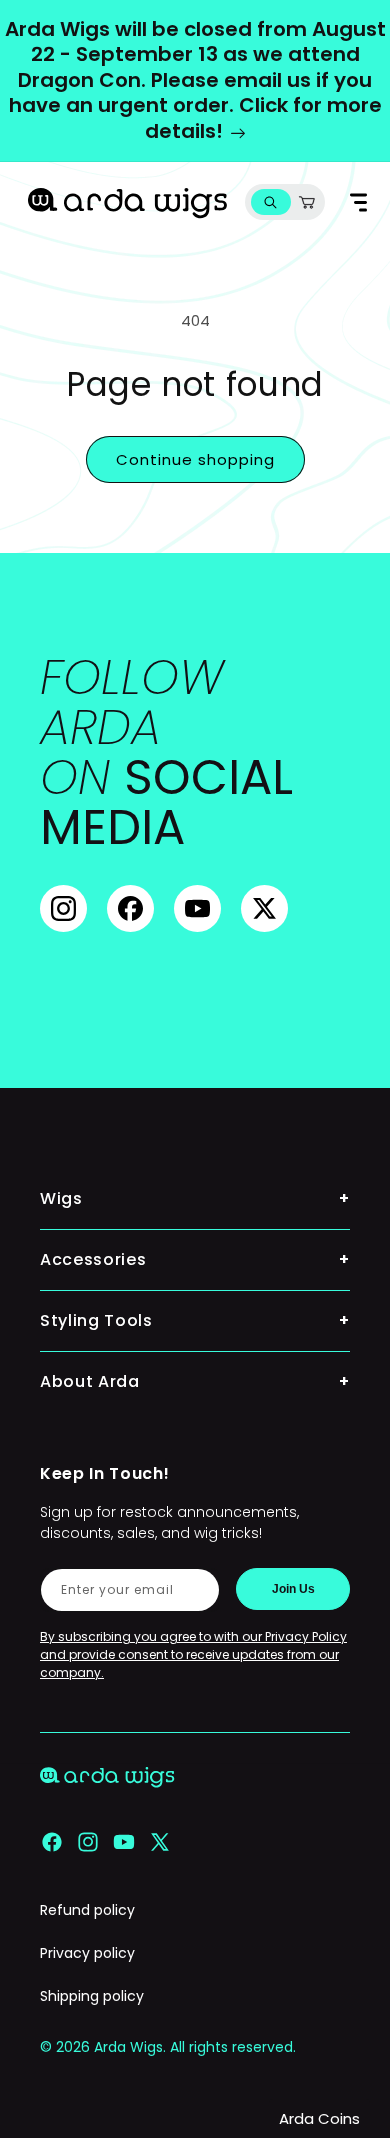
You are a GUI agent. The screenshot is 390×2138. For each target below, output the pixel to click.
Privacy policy (87, 1953)
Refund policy (87, 1910)
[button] (270, 202)
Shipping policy (92, 1996)
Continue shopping (195, 459)
